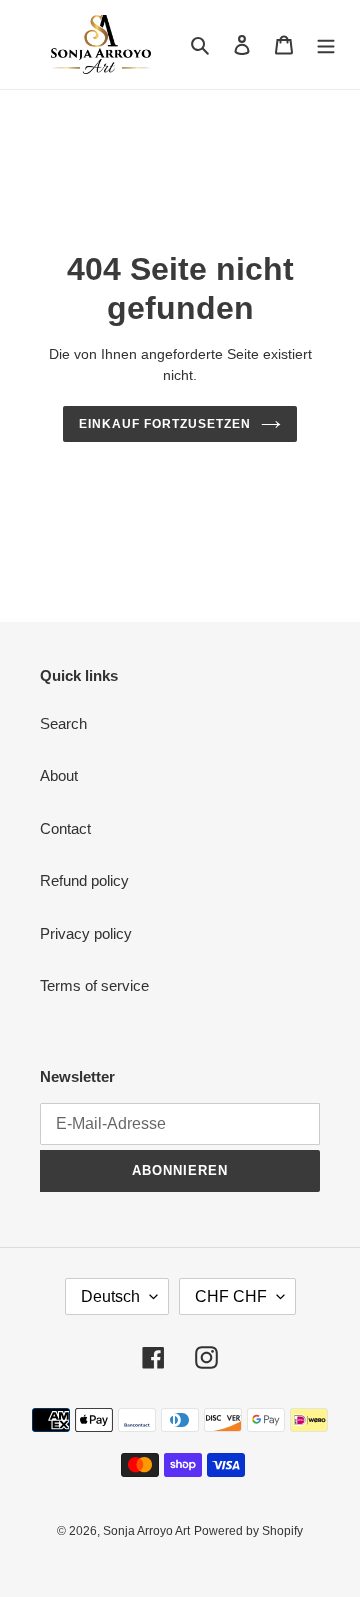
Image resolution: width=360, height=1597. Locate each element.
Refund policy (84, 880)
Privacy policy (86, 933)
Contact (65, 828)
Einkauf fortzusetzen (164, 424)
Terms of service (94, 985)
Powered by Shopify (248, 1531)
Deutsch (110, 1296)
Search (63, 723)
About (59, 775)
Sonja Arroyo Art (146, 1531)
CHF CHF (231, 1296)
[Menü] (326, 44)
